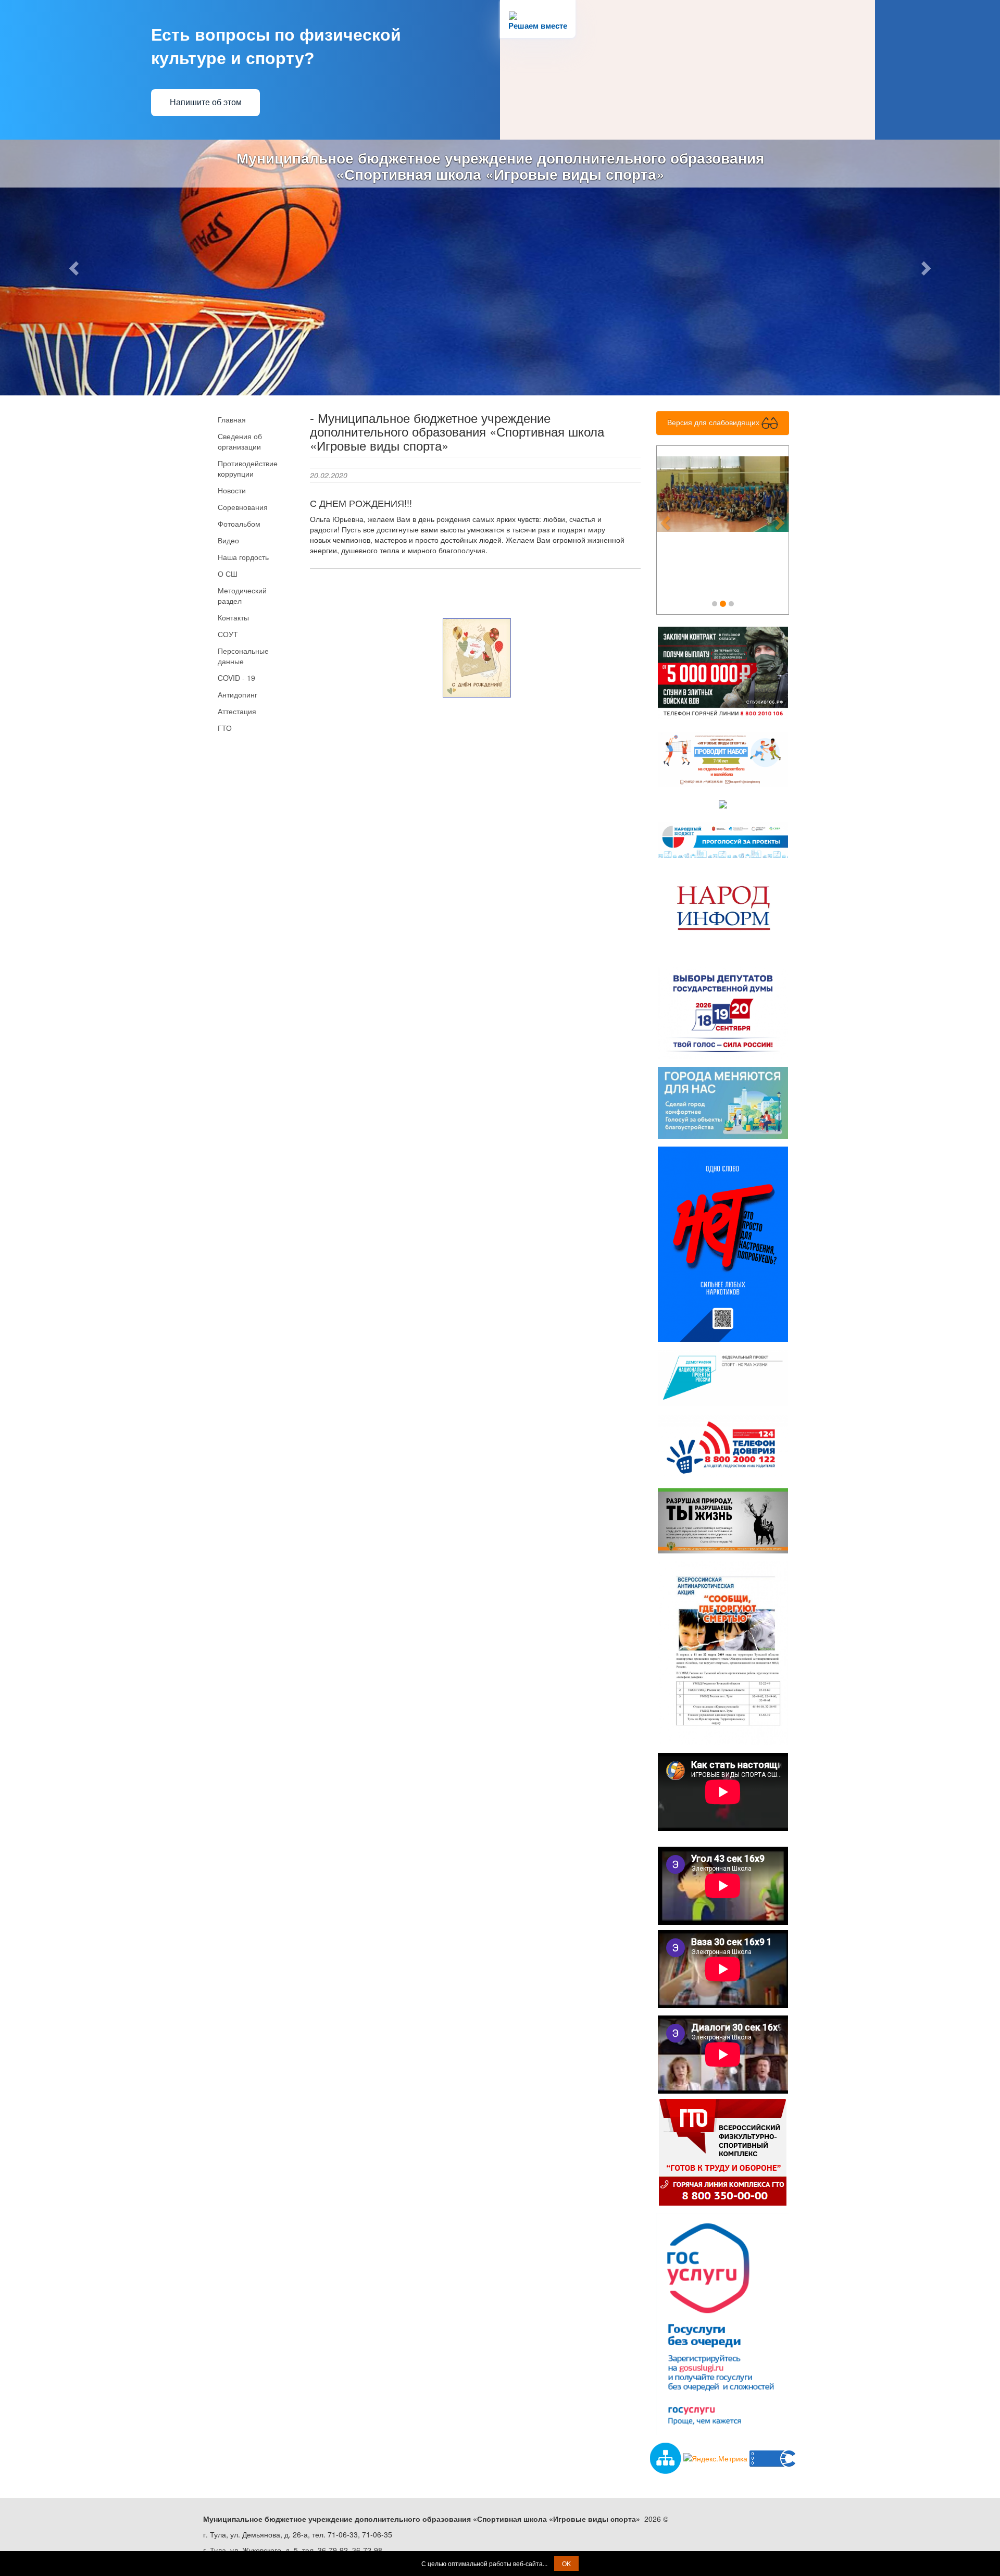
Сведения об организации (240, 441)
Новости (232, 490)
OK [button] (566, 2563)
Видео (228, 540)
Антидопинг (238, 694)
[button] (75, 267)
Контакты (233, 617)
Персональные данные (243, 656)
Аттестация (237, 711)
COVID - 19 (236, 678)
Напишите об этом (206, 102)
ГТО (225, 728)
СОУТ (228, 634)
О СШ (228, 574)
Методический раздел (242, 595)
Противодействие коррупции (248, 468)
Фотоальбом (239, 524)
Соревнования (243, 507)
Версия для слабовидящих (714, 422)
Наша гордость (243, 557)
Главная (232, 419)
